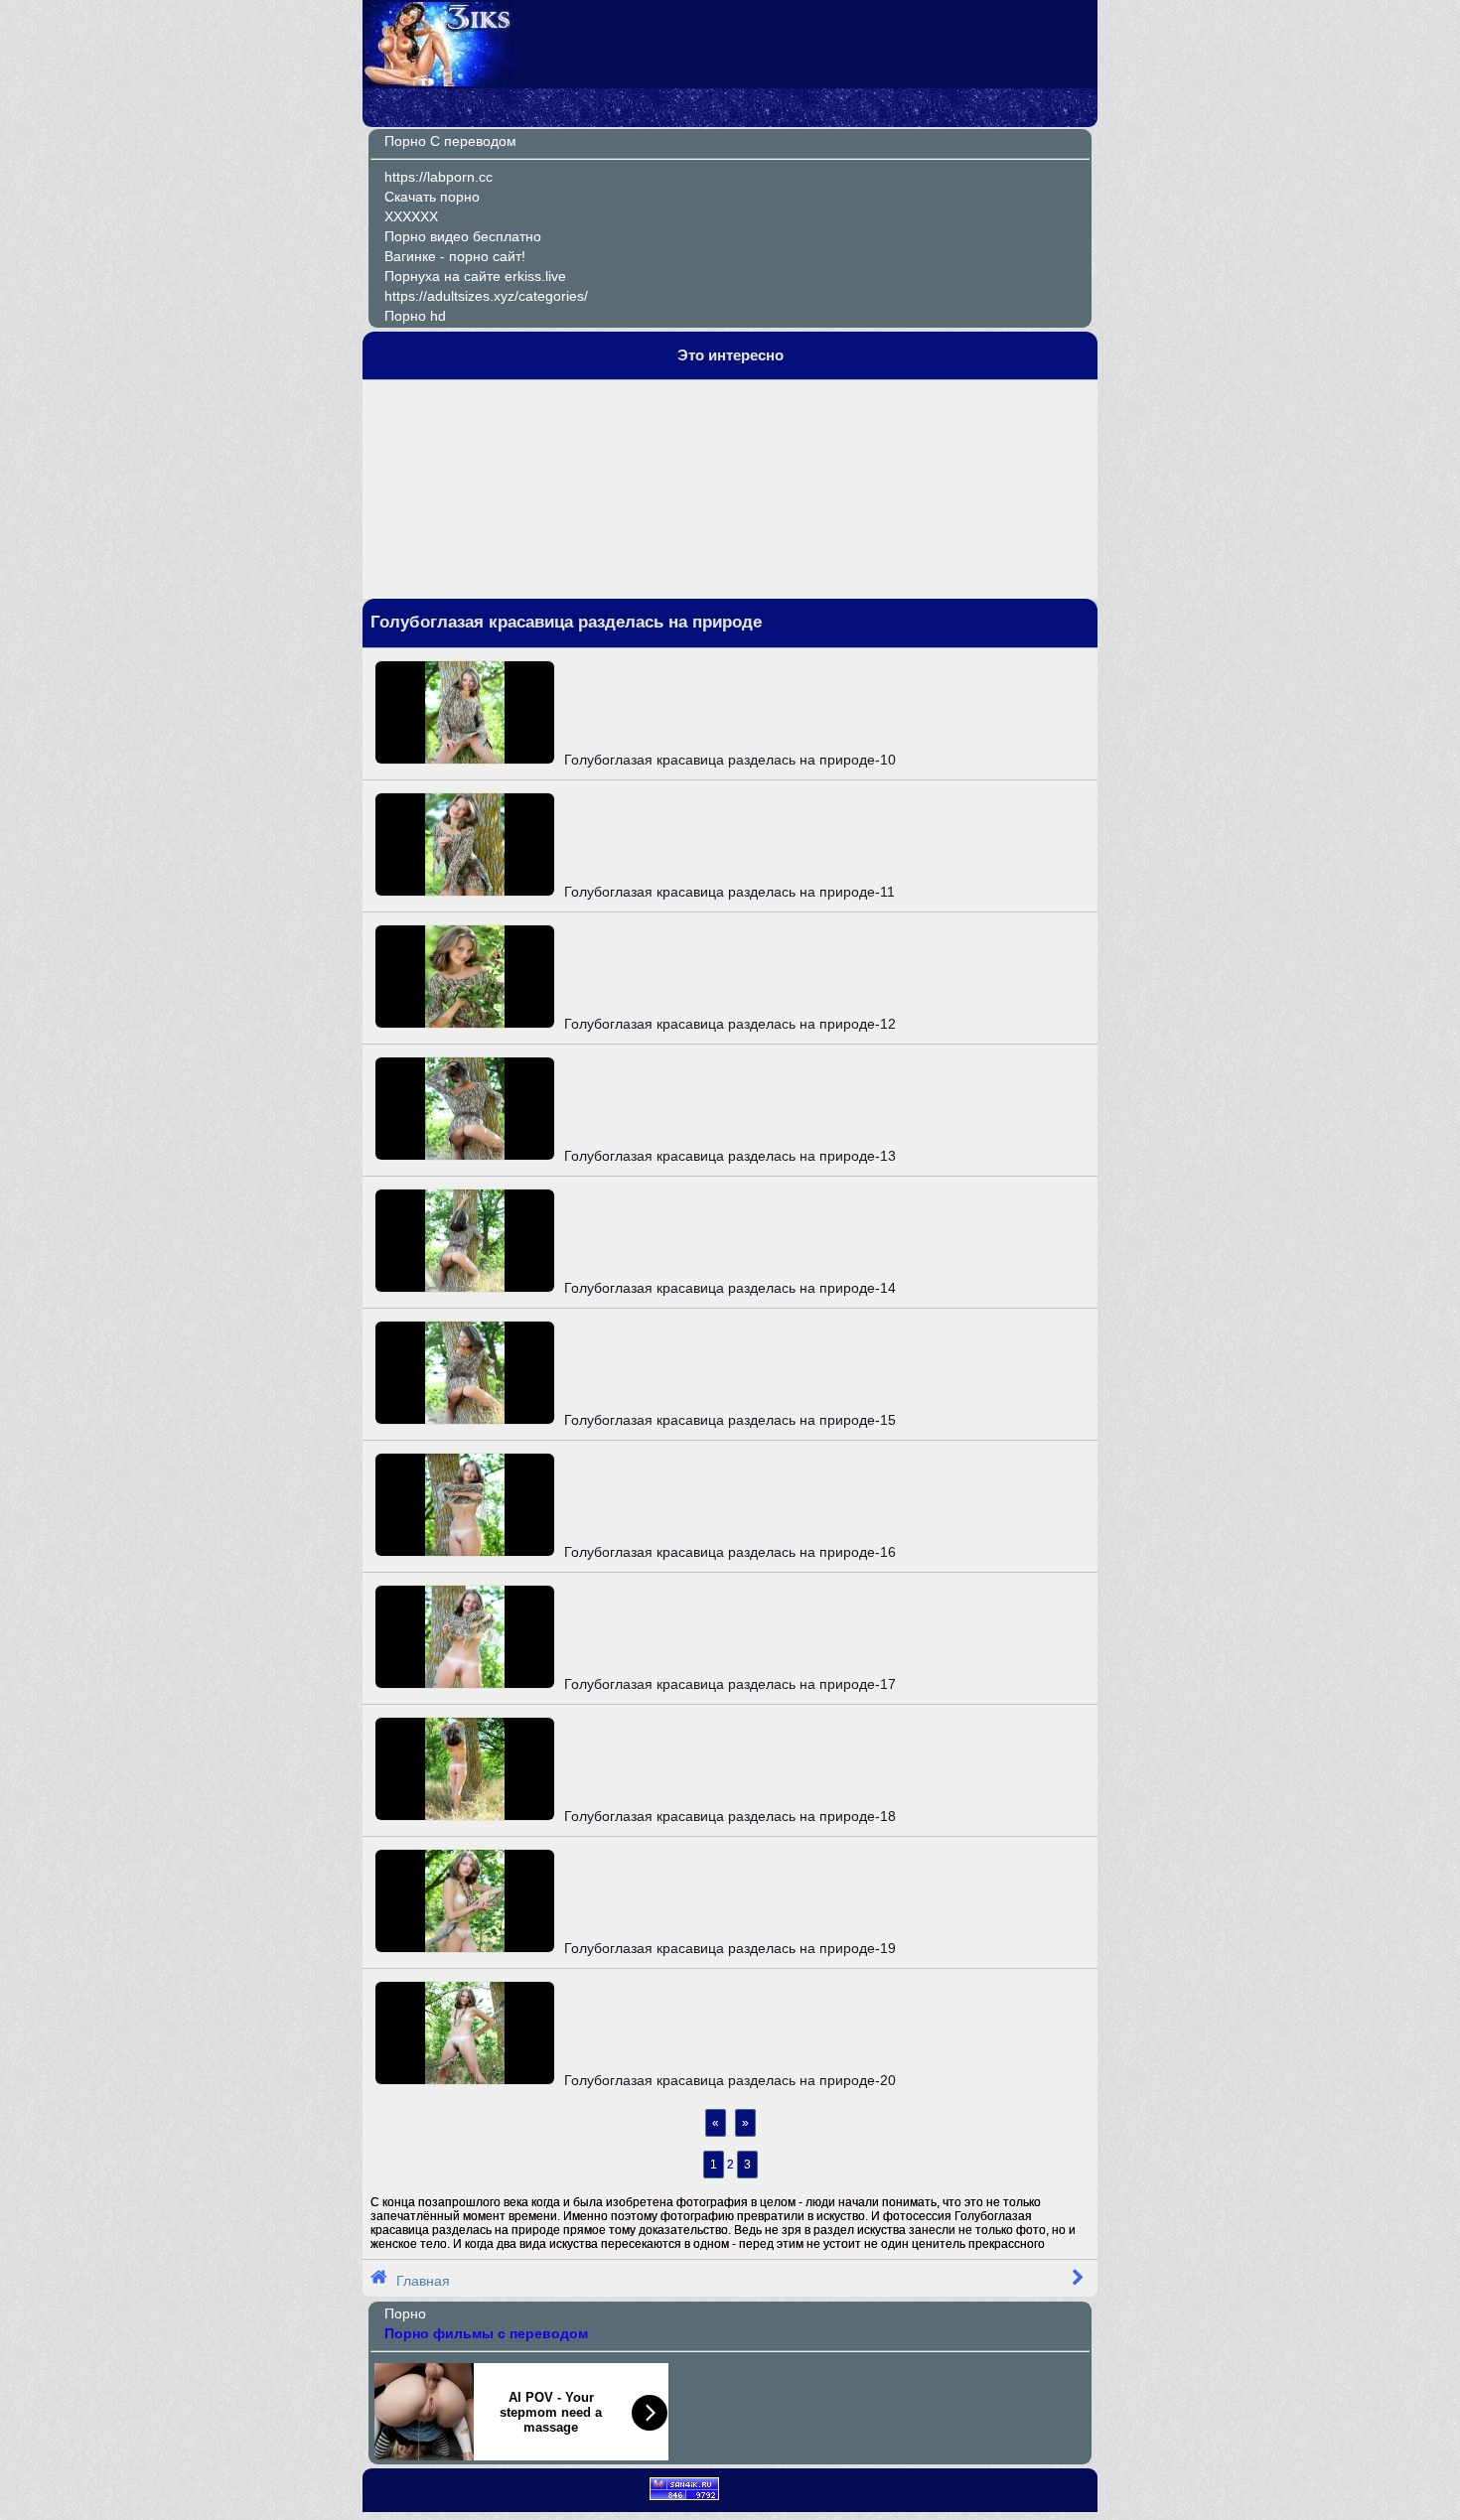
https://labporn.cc (438, 177)
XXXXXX (411, 216)
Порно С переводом (450, 141)
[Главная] (439, 81)
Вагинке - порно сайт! (455, 256)
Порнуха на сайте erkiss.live (475, 276)
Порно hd (415, 316)
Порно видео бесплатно (463, 236)
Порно (405, 2313)
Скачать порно (432, 197)
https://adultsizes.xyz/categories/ (486, 296)
